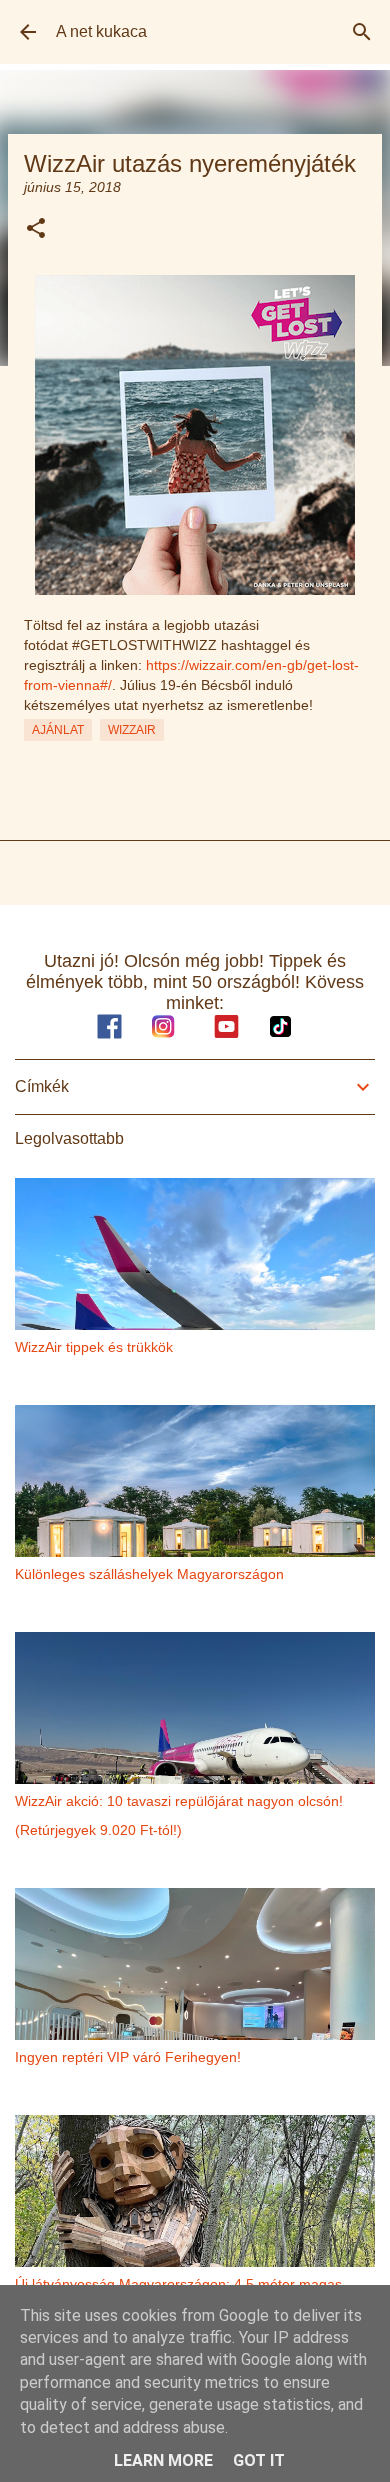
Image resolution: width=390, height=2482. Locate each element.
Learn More (163, 2460)
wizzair (132, 730)
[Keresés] (362, 32)
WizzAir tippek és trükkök (94, 1347)
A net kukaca (101, 31)
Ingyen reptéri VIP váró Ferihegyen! (128, 2057)
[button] (36, 229)
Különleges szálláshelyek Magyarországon (149, 1574)
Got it (259, 2460)
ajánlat (58, 730)
